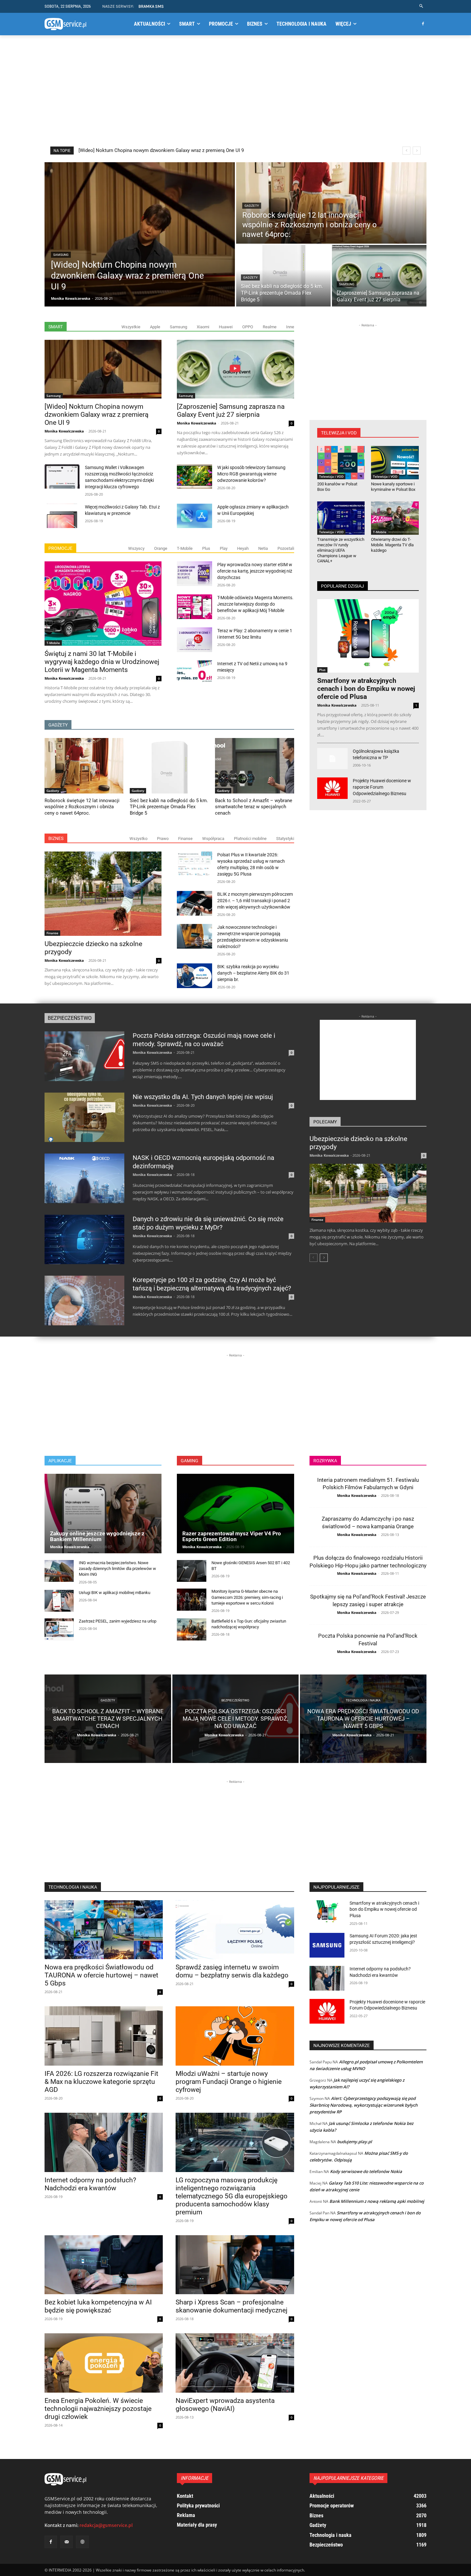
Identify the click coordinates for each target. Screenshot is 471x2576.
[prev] (406, 151)
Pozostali (286, 548)
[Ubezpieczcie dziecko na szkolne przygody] (103, 894)
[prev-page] (314, 1258)
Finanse (185, 839)
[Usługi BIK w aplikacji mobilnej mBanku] (59, 1601)
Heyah (243, 548)
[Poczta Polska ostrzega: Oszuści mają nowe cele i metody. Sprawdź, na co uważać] (84, 1056)
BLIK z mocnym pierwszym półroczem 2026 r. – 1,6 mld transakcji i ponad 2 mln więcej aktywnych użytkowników (255, 901)
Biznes (56, 838)
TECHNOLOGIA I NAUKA (73, 1887)
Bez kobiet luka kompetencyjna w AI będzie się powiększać (98, 2306)
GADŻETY (58, 725)
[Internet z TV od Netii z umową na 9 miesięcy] (194, 673)
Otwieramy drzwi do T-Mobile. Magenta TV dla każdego (392, 545)
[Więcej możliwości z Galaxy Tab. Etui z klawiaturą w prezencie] (62, 516)
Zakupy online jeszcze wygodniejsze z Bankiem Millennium (97, 1536)
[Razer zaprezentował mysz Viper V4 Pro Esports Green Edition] (235, 1514)
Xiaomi (203, 327)
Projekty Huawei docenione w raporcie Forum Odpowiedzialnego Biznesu (382, 787)
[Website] (82, 2542)
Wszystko (138, 839)
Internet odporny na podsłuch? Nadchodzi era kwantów (90, 2184)
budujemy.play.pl (355, 2142)
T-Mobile (185, 548)
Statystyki (285, 839)
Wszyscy (136, 548)
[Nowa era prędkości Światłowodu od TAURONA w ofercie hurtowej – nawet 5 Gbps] (363, 1719)
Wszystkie (131, 327)
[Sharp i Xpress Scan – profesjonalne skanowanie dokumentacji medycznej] (235, 2265)
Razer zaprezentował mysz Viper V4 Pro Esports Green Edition (232, 1536)
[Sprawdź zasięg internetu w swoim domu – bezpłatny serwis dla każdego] (235, 1930)
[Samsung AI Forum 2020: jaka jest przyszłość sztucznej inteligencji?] (327, 1945)
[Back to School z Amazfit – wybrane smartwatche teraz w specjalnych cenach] (254, 766)
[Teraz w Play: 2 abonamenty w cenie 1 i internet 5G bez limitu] (194, 640)
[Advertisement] (235, 91)
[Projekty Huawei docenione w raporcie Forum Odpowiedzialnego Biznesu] (332, 788)
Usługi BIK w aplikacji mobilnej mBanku (115, 1593)
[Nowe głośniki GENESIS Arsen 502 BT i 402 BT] (191, 1571)
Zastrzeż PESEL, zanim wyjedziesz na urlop (118, 1621)
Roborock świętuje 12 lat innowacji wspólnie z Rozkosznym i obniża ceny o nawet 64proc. (82, 807)
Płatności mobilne (250, 839)
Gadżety (252, 206)
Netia (263, 548)
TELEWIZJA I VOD (339, 433)
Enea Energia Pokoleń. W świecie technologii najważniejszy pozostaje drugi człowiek (98, 2409)
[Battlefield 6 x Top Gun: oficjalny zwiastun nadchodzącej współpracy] (191, 1629)
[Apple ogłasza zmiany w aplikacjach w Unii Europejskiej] (194, 516)
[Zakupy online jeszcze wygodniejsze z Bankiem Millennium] (103, 1514)
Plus (206, 548)
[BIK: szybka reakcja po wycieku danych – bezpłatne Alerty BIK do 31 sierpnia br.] (194, 976)
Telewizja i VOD (331, 476)
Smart (56, 327)
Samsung (61, 255)
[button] (421, 6)
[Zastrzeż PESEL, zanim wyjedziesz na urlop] (59, 1629)
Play (224, 548)
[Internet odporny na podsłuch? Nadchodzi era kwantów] (104, 2142)
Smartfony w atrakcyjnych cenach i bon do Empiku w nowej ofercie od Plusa (366, 689)
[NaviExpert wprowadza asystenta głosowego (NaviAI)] (235, 2363)
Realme (270, 327)
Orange (161, 548)
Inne (290, 327)
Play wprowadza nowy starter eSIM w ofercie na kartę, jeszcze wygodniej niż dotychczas (255, 571)
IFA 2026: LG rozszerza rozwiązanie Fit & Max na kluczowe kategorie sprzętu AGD (101, 2082)
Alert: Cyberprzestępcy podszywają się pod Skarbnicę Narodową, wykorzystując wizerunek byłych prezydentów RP (364, 2105)
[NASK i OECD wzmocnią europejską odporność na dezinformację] (84, 1178)
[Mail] (66, 2542)
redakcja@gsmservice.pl (106, 2525)
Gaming (190, 1461)
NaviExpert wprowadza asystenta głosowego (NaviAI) (225, 2405)
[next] (417, 151)
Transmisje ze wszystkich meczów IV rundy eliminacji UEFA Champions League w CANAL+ (341, 550)
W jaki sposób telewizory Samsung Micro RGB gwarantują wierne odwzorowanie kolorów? (251, 474)
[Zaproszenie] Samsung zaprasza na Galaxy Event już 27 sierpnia (231, 411)
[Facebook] (423, 24)
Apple (155, 327)
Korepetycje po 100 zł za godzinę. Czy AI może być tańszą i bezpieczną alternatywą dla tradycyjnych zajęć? (212, 1284)
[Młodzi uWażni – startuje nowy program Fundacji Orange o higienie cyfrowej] (235, 2036)
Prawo (163, 839)
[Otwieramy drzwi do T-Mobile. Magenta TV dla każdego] (395, 518)
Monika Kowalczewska (64, 431)
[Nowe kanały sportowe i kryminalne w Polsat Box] (395, 463)
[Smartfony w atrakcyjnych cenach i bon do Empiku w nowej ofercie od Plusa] (368, 636)
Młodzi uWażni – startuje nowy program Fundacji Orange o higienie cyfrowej (229, 2082)
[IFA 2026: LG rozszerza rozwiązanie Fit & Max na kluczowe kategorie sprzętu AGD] (104, 2036)
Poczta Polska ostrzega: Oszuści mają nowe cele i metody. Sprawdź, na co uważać (204, 1040)
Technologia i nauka (363, 1700)
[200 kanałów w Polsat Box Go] (341, 463)
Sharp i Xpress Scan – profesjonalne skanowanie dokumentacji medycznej (231, 2306)
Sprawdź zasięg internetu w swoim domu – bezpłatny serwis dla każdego (232, 1971)
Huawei (226, 327)
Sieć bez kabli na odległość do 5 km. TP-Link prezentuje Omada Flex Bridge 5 (161, 150)
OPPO (248, 327)
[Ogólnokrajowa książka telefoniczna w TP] (332, 759)
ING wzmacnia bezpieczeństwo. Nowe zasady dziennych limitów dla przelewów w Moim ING (117, 1569)
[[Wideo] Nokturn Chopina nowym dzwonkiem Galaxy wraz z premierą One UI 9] (140, 234)
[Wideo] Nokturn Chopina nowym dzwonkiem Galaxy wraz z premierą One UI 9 (96, 415)
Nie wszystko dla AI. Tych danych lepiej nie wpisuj (203, 1097)
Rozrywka (325, 1461)
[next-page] (324, 1258)
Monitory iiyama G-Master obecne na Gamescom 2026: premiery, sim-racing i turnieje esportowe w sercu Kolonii (247, 1597)
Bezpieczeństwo (70, 1018)
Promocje (60, 548)
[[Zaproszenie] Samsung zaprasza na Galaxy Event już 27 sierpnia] (379, 276)
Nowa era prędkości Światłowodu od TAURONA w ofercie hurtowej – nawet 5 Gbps (101, 1975)
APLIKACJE (60, 1461)
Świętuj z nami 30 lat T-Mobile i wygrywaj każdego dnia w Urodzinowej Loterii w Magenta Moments (102, 662)
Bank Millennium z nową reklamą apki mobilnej (377, 2201)
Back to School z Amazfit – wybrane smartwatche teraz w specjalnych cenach (254, 807)
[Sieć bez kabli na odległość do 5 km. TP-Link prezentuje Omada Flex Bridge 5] (283, 276)
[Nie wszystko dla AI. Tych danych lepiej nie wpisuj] (84, 1117)
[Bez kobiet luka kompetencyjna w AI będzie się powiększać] (104, 2265)
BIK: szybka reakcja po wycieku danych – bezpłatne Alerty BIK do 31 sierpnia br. (253, 973)
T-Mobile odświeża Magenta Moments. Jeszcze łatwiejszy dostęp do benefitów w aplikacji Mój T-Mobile (255, 604)
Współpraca (213, 839)
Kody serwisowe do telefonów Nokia (366, 2171)
